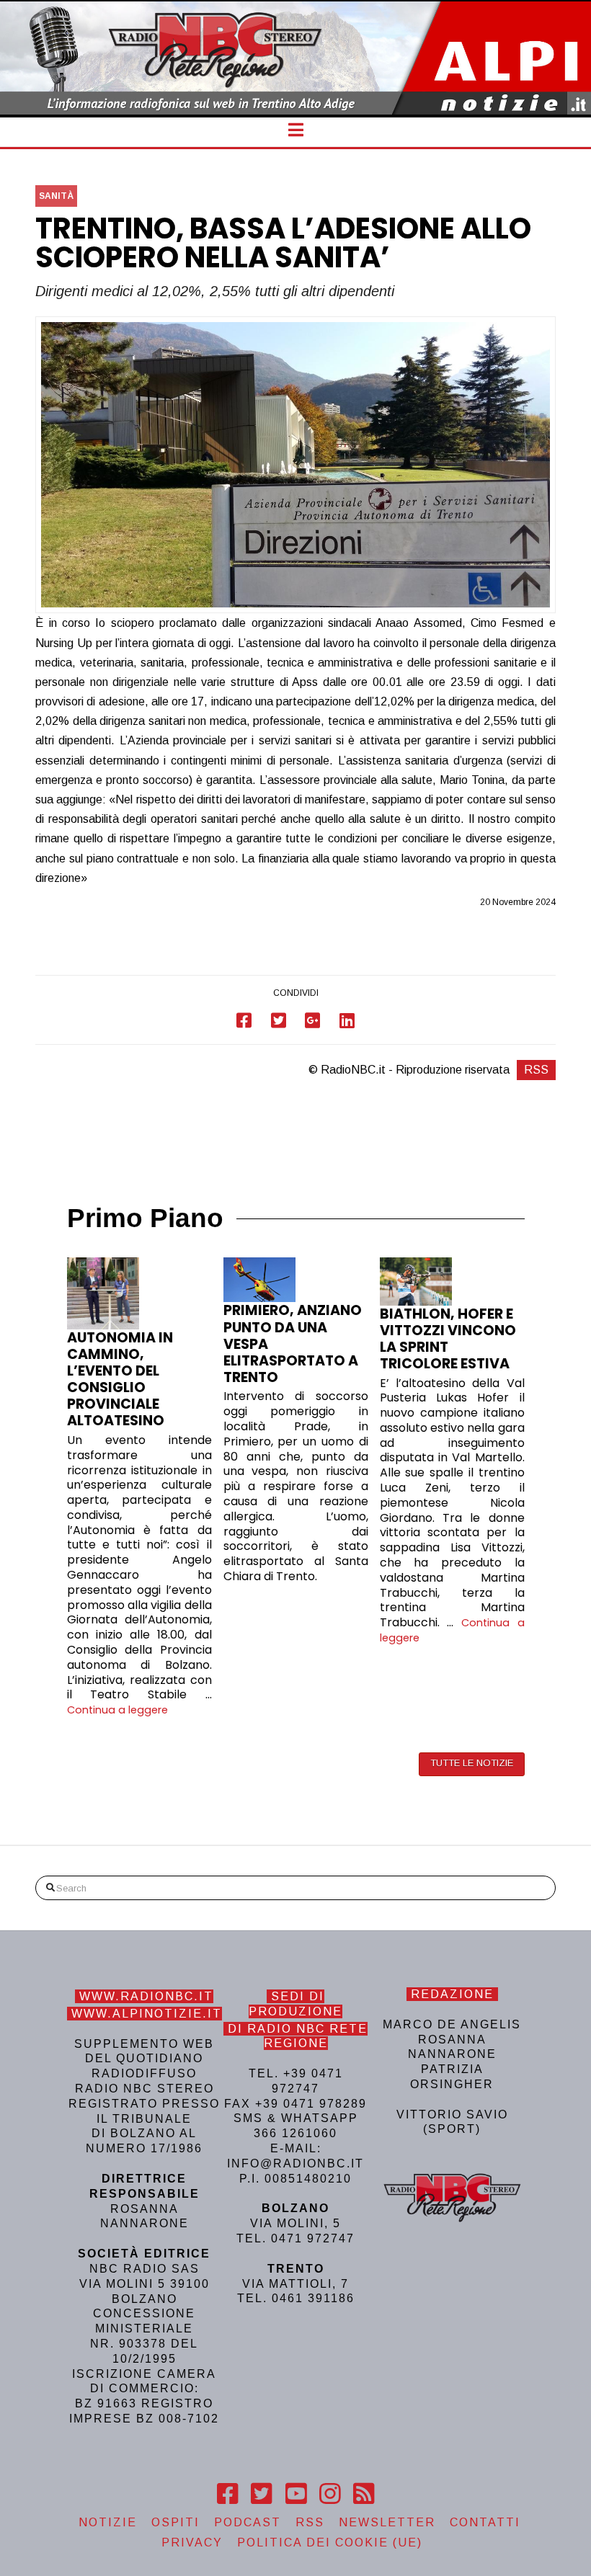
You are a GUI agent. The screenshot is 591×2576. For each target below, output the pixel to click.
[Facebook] (227, 2494)
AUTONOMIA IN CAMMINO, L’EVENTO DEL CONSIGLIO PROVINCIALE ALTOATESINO (120, 1379)
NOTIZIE (108, 2522)
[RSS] (364, 2494)
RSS (536, 1070)
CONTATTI (485, 2522)
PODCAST (248, 2522)
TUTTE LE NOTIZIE (472, 1763)
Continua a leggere (117, 1710)
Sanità (56, 196)
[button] (296, 130)
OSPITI (175, 2522)
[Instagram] (330, 2494)
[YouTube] (296, 2494)
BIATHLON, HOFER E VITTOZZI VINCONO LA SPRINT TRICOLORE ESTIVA (448, 1339)
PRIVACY (192, 2542)
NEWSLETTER (387, 2522)
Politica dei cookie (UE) (330, 2542)
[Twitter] (261, 2494)
